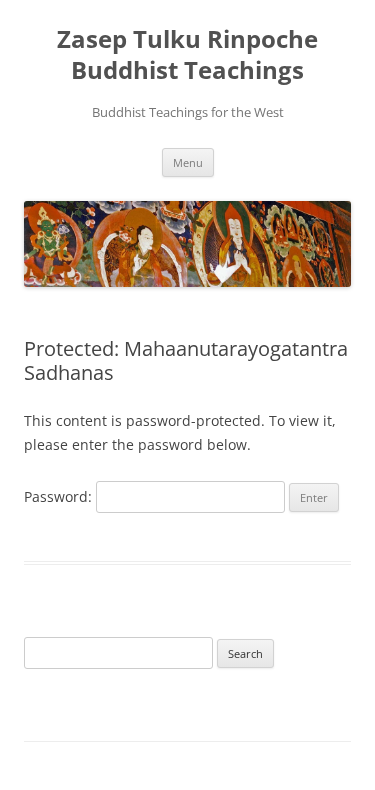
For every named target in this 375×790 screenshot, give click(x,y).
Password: (60, 496)
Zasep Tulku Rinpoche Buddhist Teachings (187, 55)
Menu (188, 162)
